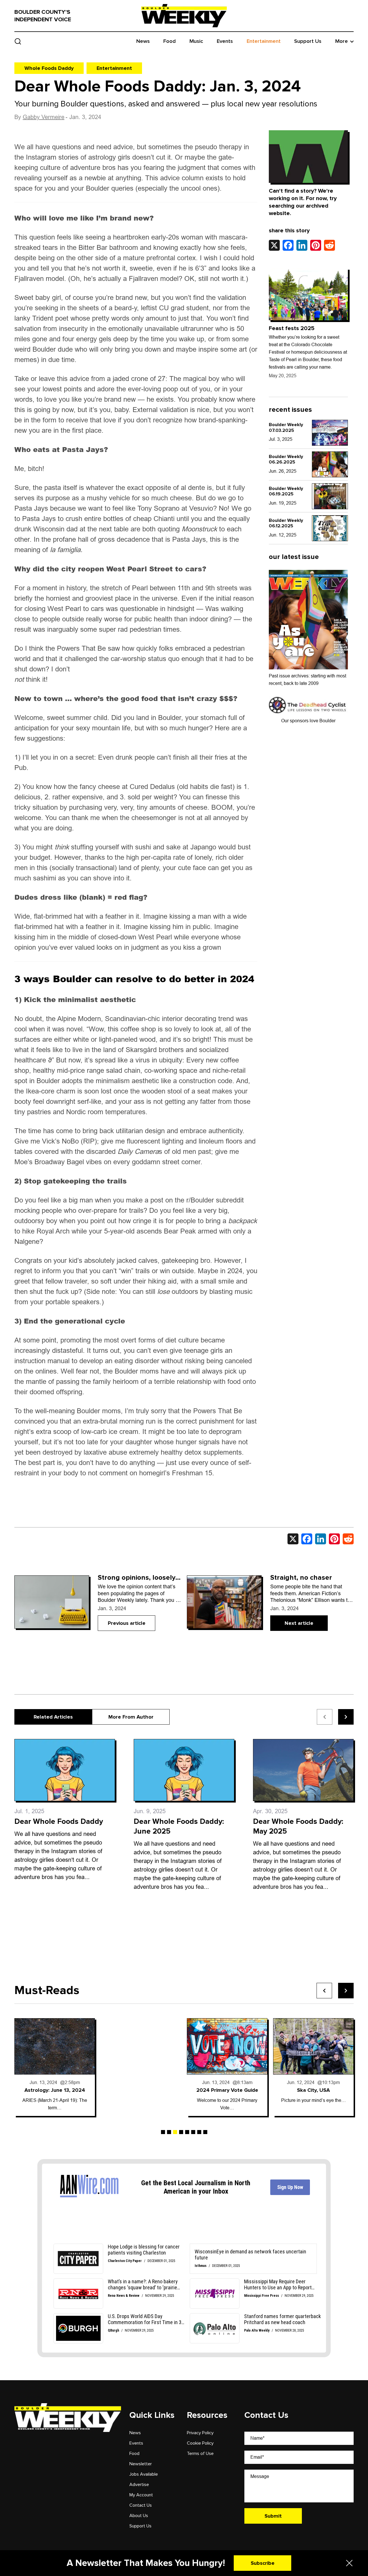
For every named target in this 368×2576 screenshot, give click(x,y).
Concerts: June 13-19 (314, 2090)
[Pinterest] (316, 245)
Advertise (139, 2485)
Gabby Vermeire (44, 117)
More (342, 41)
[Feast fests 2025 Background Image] (308, 294)
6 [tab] (193, 2132)
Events (225, 41)
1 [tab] (163, 2132)
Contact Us (141, 2505)
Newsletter (141, 2464)
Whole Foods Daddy (49, 68)
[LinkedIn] (302, 245)
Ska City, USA (227, 2090)
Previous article (127, 1623)
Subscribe (263, 2563)
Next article (299, 1623)
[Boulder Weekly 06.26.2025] (330, 465)
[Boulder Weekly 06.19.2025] (330, 497)
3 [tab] (175, 2132)
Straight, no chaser (301, 1578)
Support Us (308, 41)
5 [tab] (187, 2132)
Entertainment (264, 41)
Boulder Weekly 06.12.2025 (286, 523)
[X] (274, 245)
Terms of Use (200, 2454)
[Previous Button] (324, 1991)
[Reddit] (329, 245)
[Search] (18, 41)
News (143, 41)
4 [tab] (181, 2132)
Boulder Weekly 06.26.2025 (286, 459)
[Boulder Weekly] (184, 16)
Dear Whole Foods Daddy (60, 1822)
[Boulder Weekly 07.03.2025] (330, 433)
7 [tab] (199, 2132)
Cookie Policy (200, 2443)
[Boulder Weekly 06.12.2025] (330, 528)
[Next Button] (346, 1991)
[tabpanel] (55, 2067)
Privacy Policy (200, 2433)
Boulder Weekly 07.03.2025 (286, 427)
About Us (139, 2516)
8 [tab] (205, 2132)
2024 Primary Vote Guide (141, 2090)
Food (169, 41)
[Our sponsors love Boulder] (308, 705)
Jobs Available (144, 2474)
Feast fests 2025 (292, 328)
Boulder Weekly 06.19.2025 (286, 491)
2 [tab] (169, 2132)
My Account (141, 2495)
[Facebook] (288, 245)
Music (196, 41)
